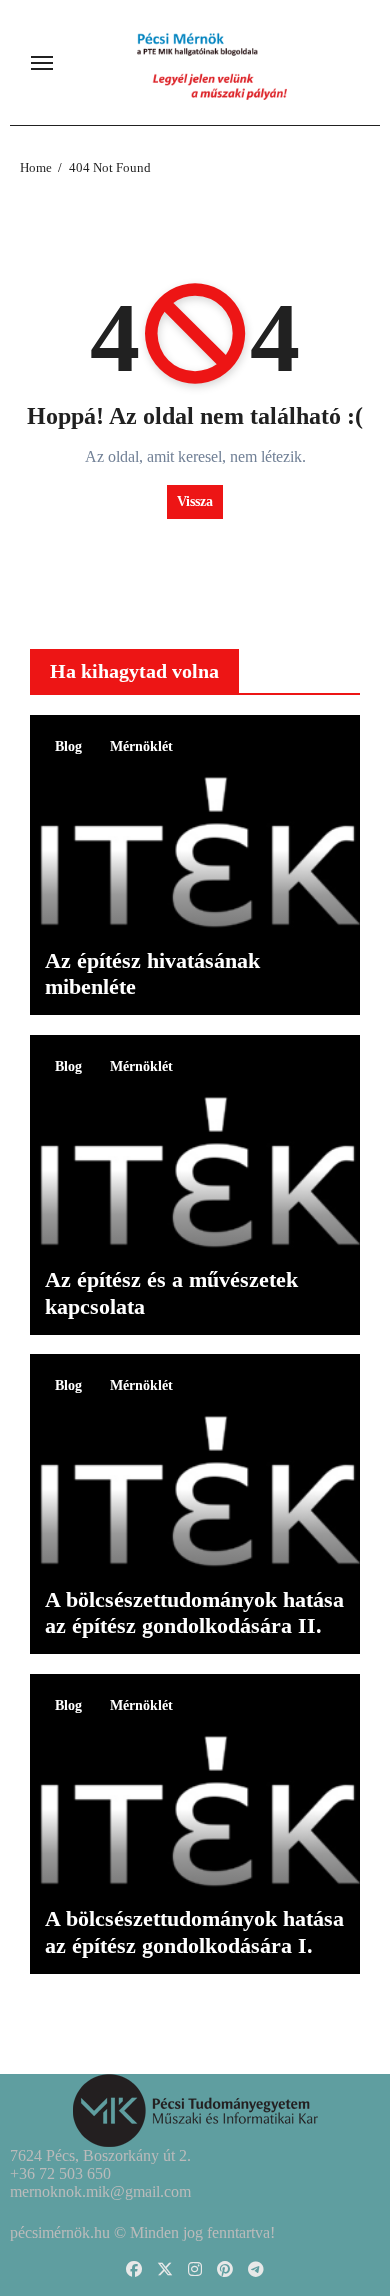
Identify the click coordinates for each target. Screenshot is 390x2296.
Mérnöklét (141, 746)
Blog (68, 746)
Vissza (195, 501)
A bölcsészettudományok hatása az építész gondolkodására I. (194, 1931)
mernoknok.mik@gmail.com (100, 2191)
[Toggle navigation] (42, 63)
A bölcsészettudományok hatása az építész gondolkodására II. (194, 1612)
